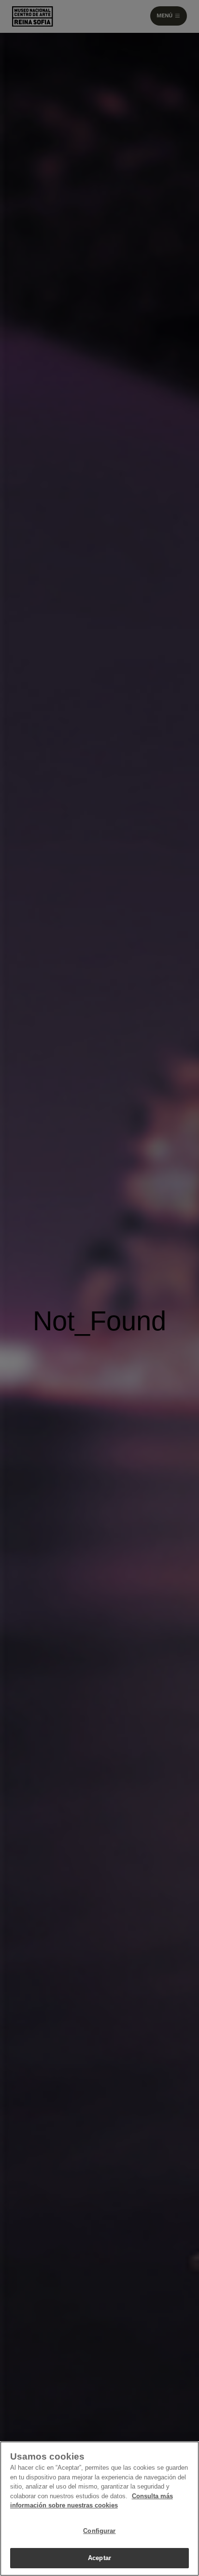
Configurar (99, 2531)
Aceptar (99, 2558)
